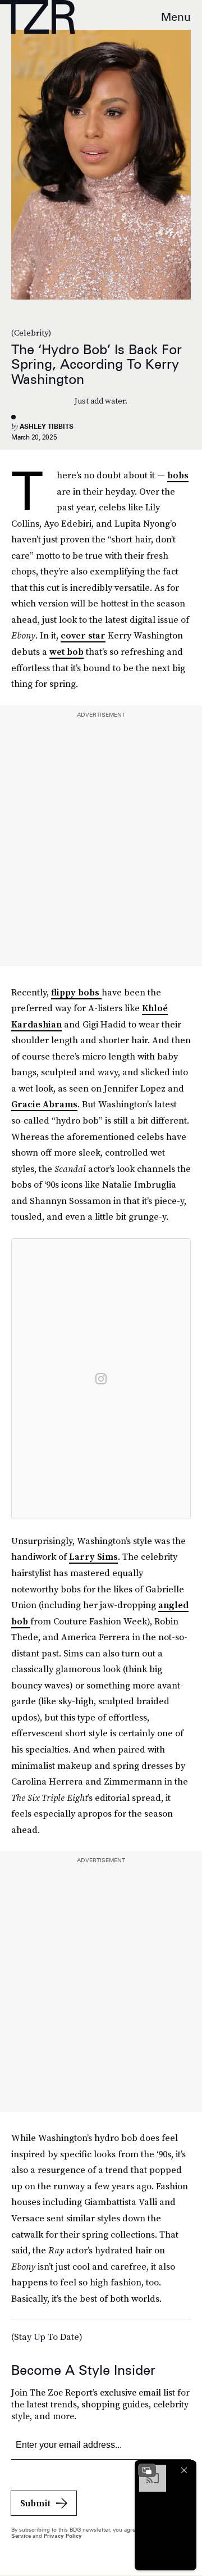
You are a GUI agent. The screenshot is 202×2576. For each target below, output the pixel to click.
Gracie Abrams (44, 1104)
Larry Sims (93, 1556)
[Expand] (147, 2470)
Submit (35, 2503)
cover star (83, 635)
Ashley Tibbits (47, 426)
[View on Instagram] (101, 1379)
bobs (178, 475)
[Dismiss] (184, 2470)
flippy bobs (76, 992)
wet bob (66, 651)
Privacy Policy (63, 2536)
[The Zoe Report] (38, 17)
